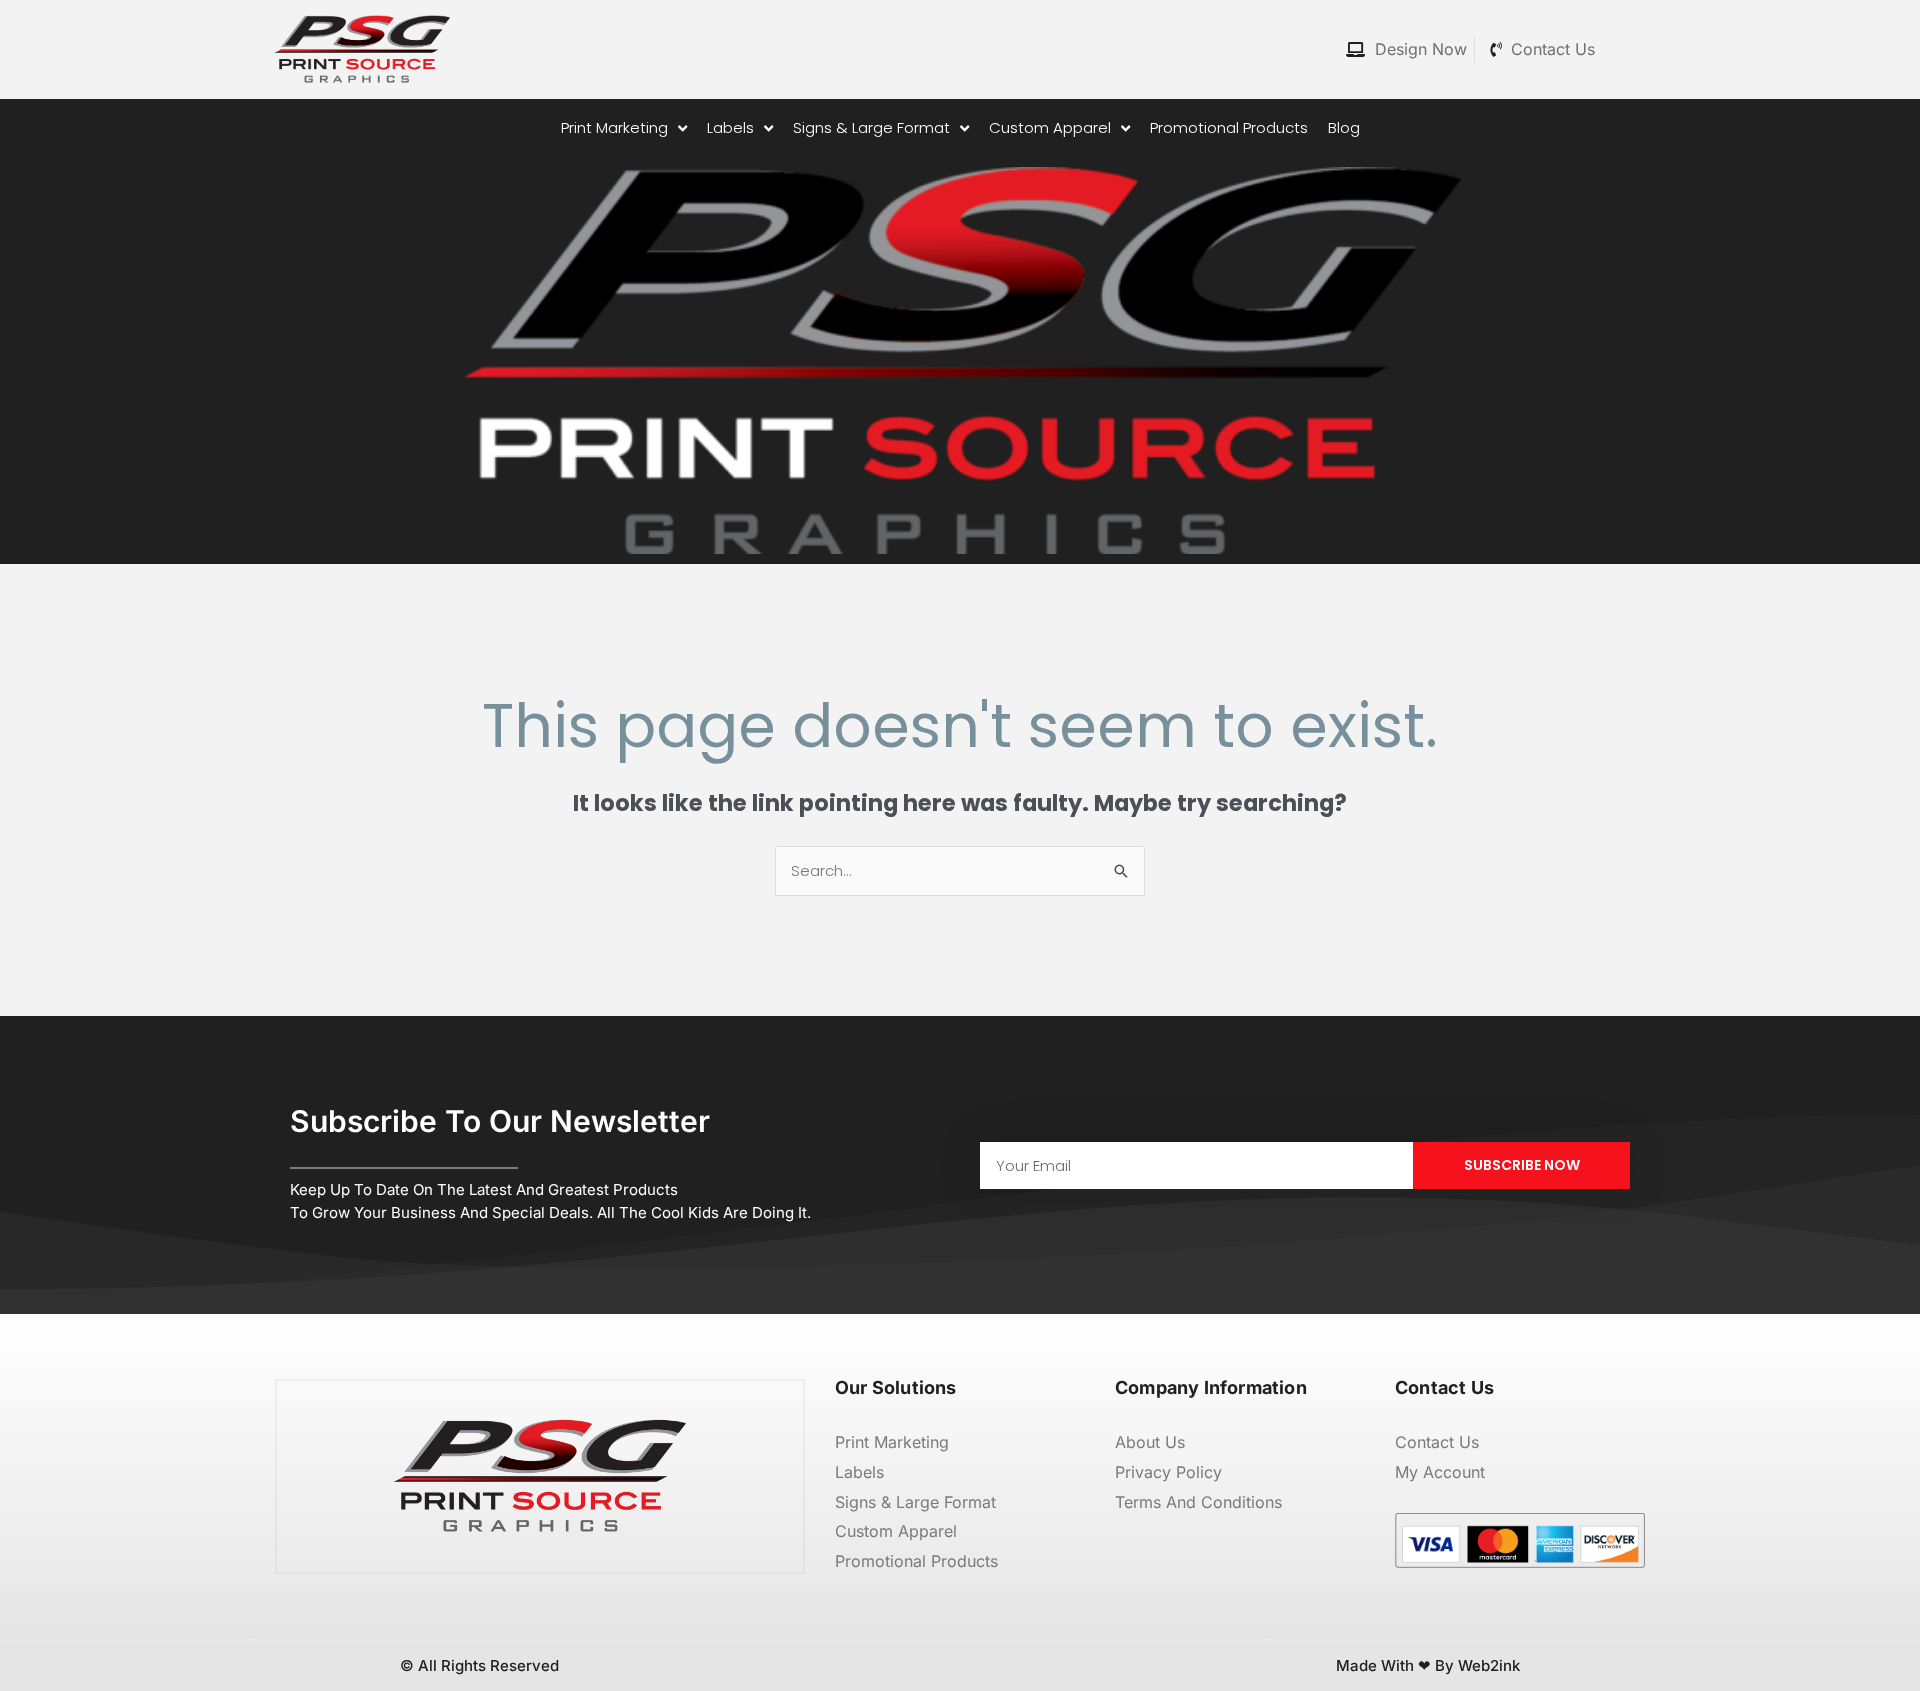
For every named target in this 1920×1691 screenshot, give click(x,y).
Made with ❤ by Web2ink (1428, 1665)
